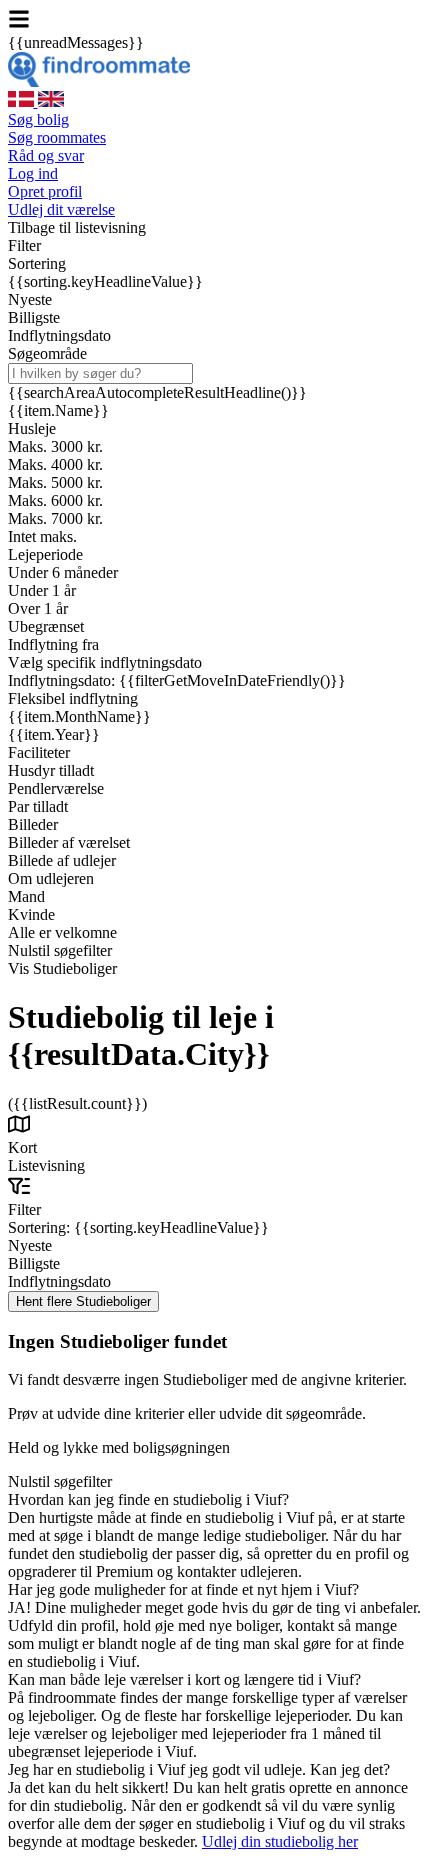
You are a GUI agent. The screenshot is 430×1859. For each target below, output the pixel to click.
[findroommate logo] (99, 81)
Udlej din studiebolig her (280, 1841)
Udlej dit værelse (61, 209)
